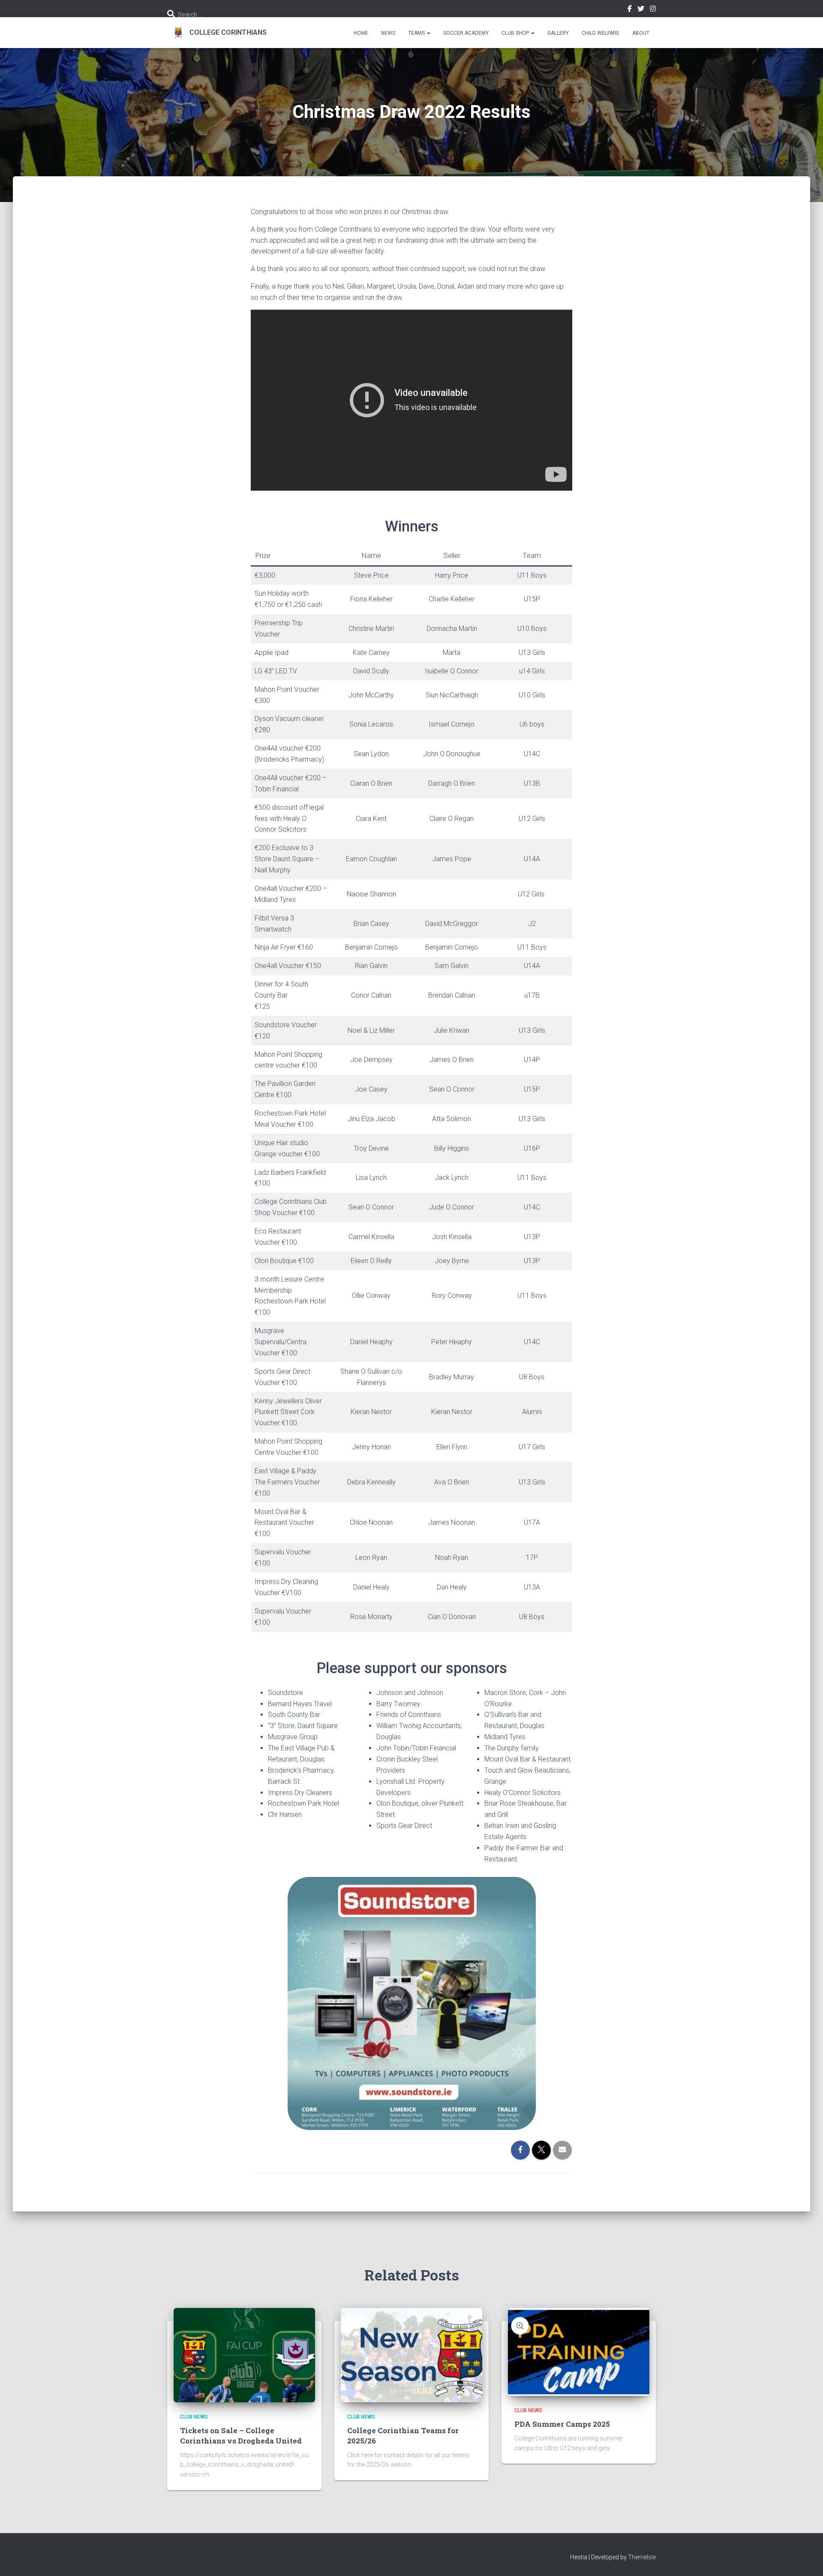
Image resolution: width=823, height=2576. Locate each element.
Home (361, 33)
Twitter (641, 10)
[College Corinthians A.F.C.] (217, 33)
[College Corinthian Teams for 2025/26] (411, 2354)
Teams (417, 33)
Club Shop (516, 33)
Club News (194, 2417)
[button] (428, 33)
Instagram (653, 10)
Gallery (558, 33)
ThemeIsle (642, 2557)
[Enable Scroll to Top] (806, 2559)
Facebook (630, 10)
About (641, 33)
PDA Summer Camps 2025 (562, 2424)
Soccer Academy (466, 33)
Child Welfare (601, 33)
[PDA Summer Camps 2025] (579, 2351)
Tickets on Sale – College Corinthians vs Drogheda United (241, 2436)
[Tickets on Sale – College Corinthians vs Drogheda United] (244, 2354)
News (388, 33)
